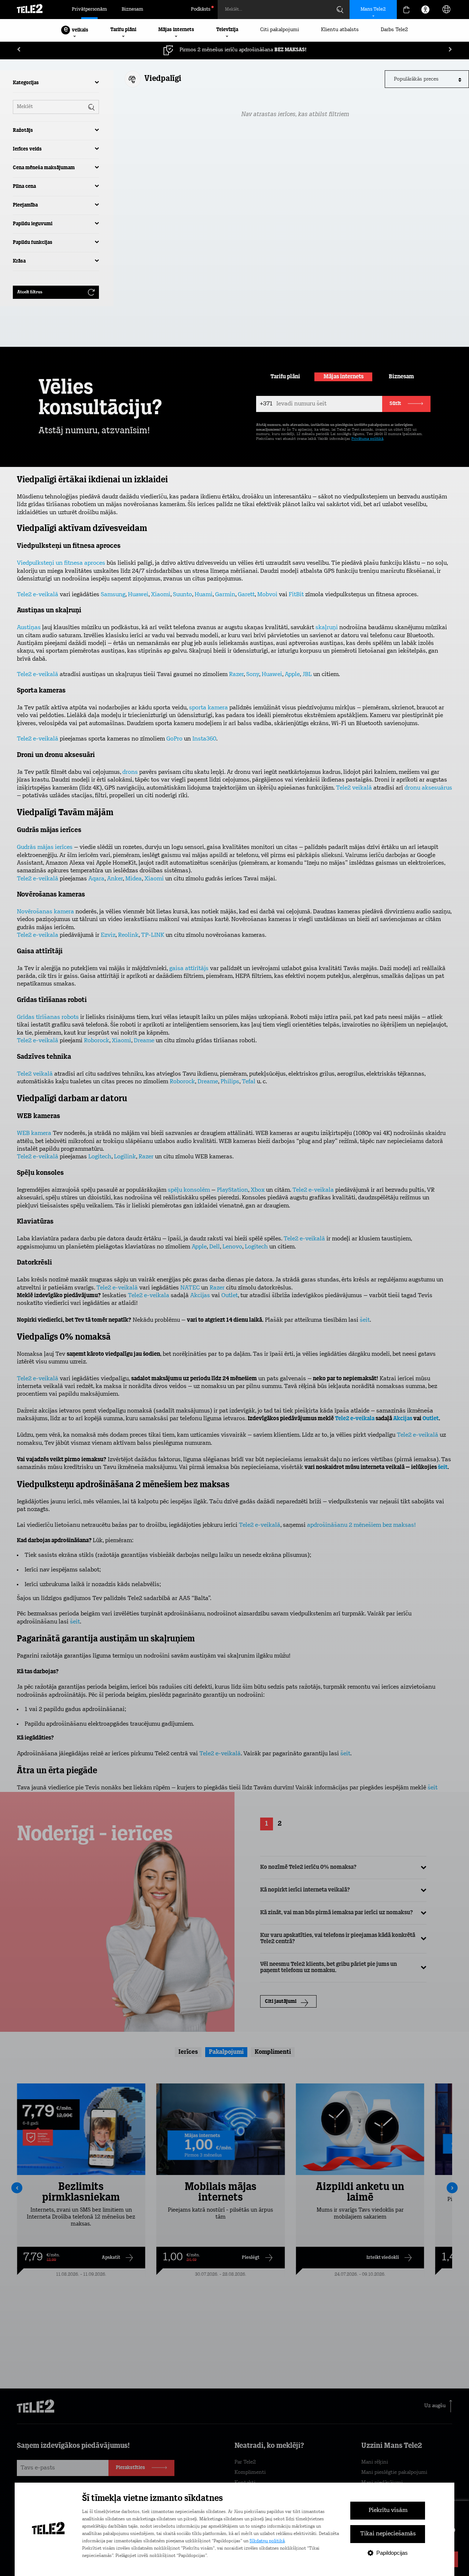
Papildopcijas (392, 2553)
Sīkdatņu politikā (267, 2541)
